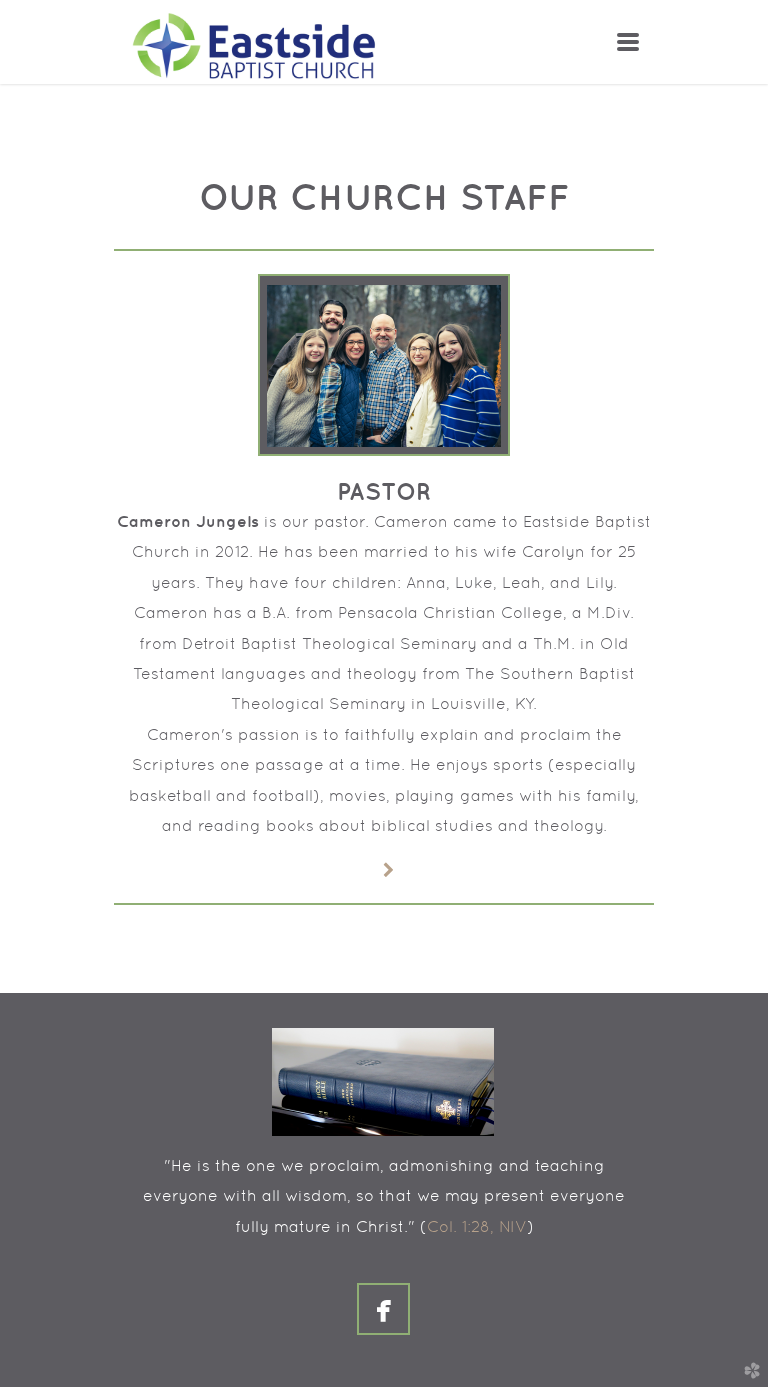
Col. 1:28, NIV (477, 1226)
